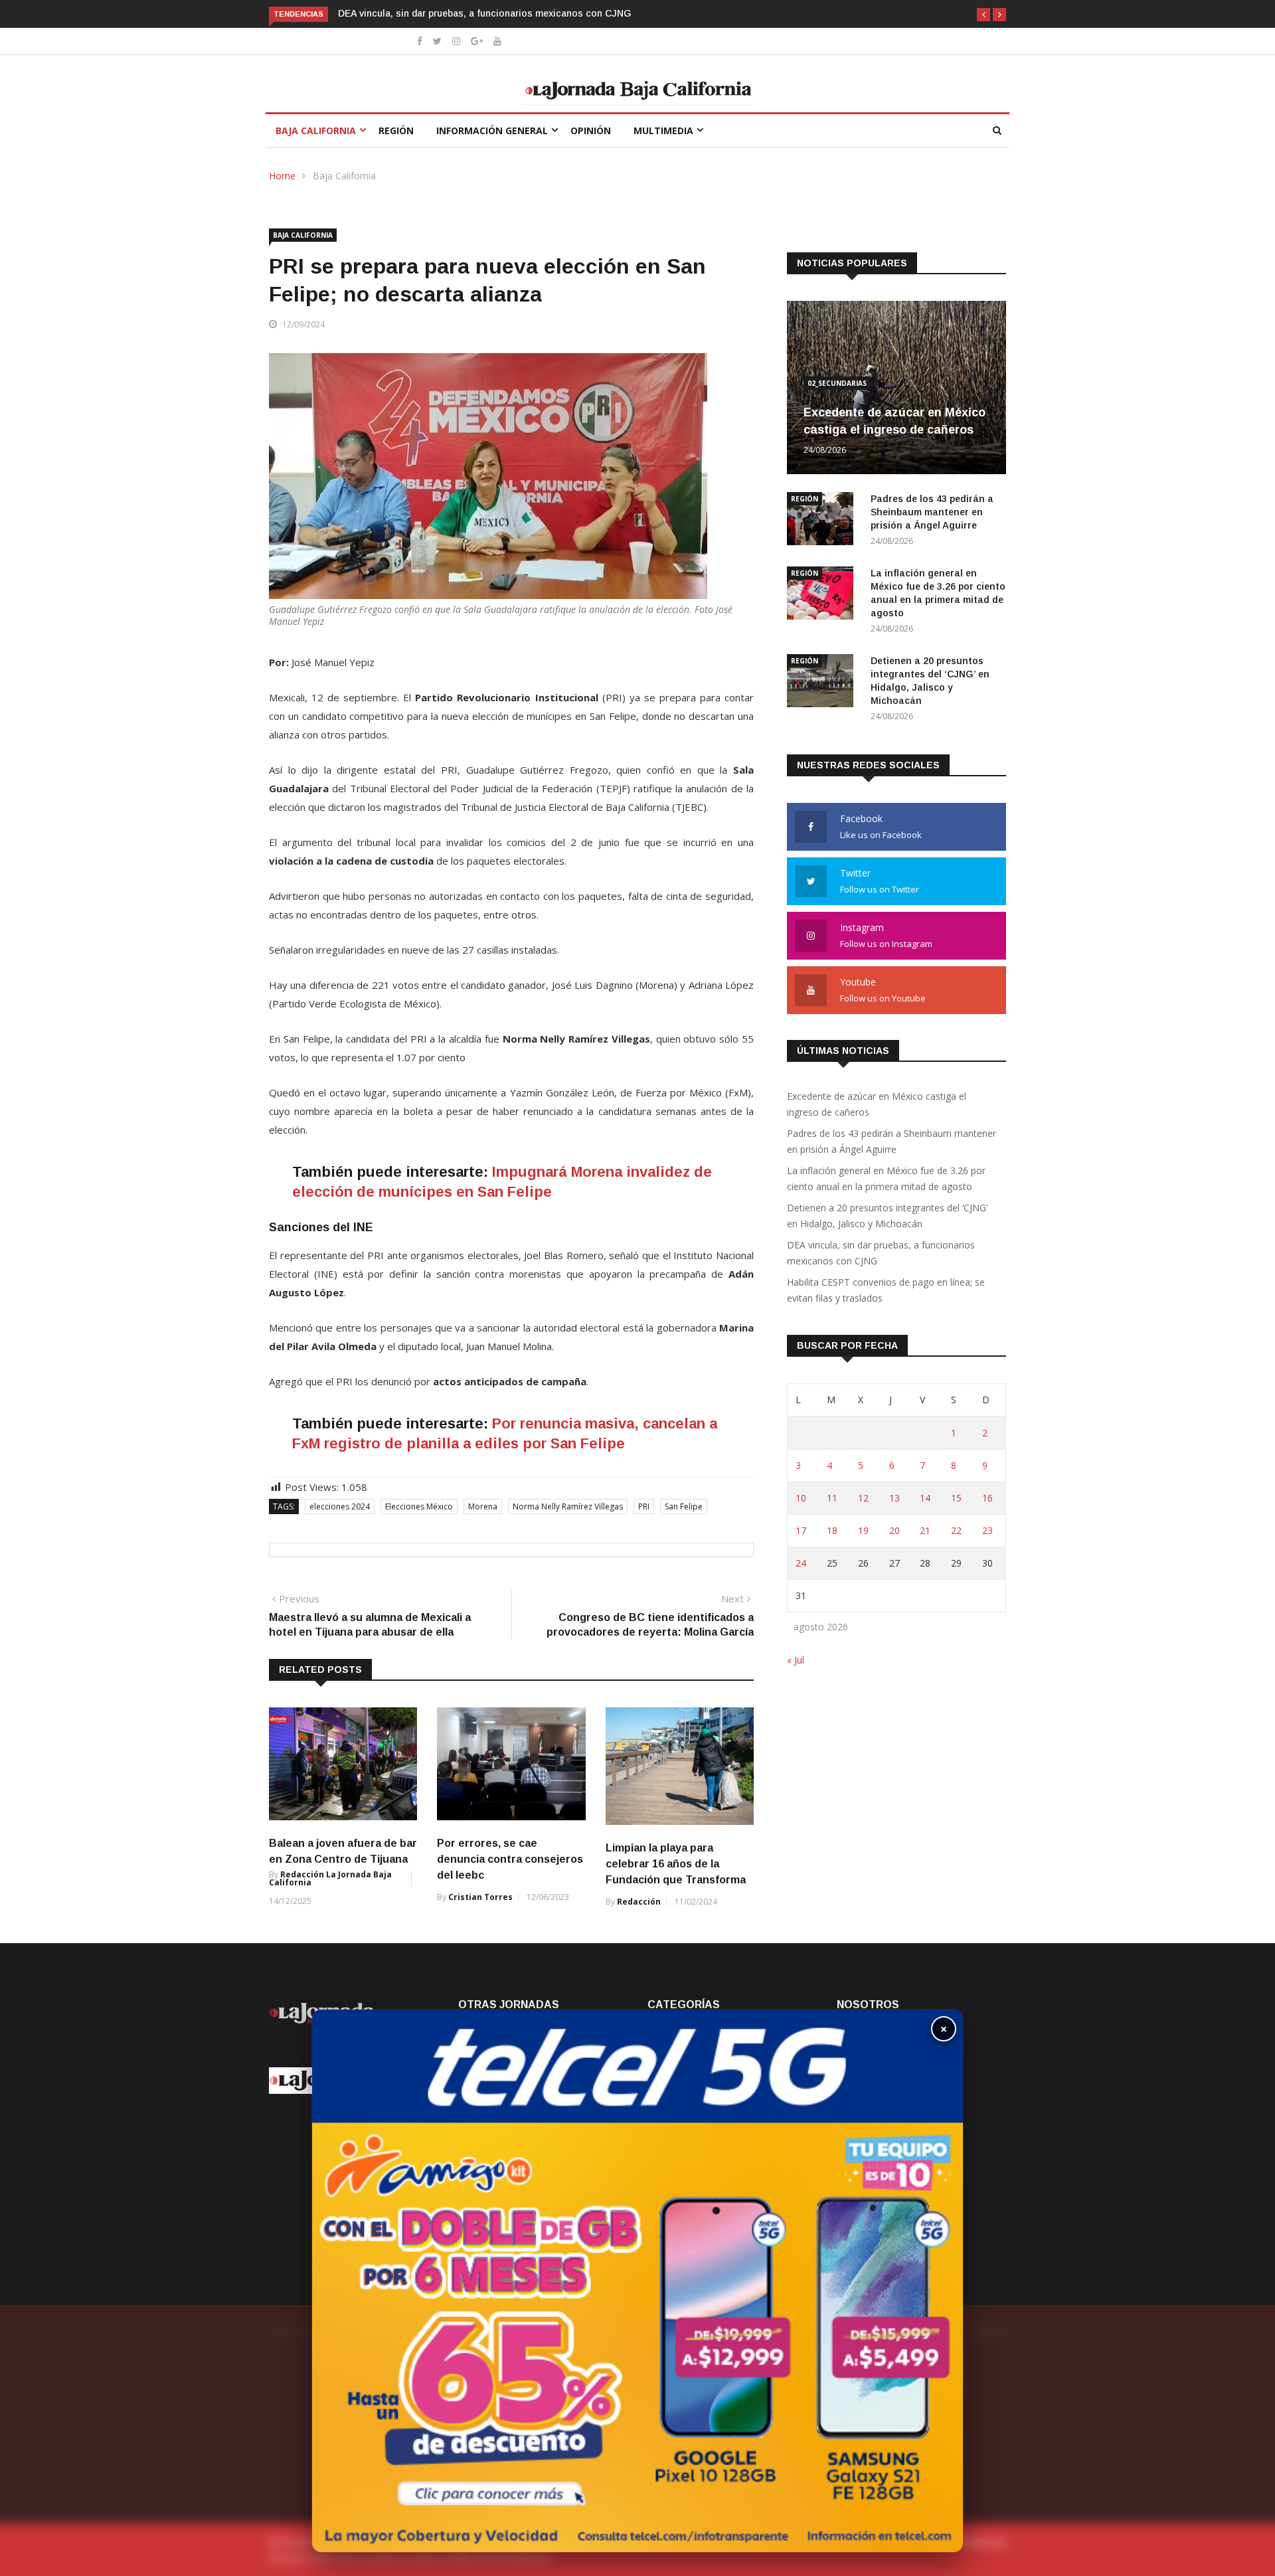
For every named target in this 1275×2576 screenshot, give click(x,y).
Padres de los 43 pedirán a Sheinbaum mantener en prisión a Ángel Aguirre (932, 512)
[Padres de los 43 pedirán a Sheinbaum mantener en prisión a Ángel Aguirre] (823, 521)
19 (863, 1530)
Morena (483, 1506)
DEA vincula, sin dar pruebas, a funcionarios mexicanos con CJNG (881, 1253)
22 (956, 1530)
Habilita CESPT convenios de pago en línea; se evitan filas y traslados (494, 13)
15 (956, 1498)
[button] (983, 15)
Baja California (316, 130)
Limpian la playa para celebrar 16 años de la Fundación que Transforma (676, 1864)
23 (987, 1530)
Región (396, 130)
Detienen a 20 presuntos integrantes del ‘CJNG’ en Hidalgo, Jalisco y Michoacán (887, 1216)
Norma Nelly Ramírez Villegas (568, 1506)
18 (832, 1530)
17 (801, 1530)
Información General (492, 130)
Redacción (639, 1902)
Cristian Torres (480, 1897)
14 (925, 1498)
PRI (644, 1506)
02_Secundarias (837, 383)
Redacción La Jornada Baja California (330, 1878)
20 (894, 1530)
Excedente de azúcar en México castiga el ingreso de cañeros (877, 1104)
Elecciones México (419, 1506)
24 (801, 1563)
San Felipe (684, 1506)
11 (832, 1498)
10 (801, 1498)
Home (282, 176)
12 (863, 1498)
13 (894, 1498)
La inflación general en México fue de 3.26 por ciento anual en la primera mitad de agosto (886, 1178)
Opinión (591, 130)
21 (925, 1530)
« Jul (796, 1660)
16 (987, 1498)
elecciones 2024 (340, 1506)
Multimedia (663, 130)
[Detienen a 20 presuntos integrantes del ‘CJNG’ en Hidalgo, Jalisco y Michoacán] (823, 683)
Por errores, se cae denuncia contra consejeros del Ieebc (510, 1859)
